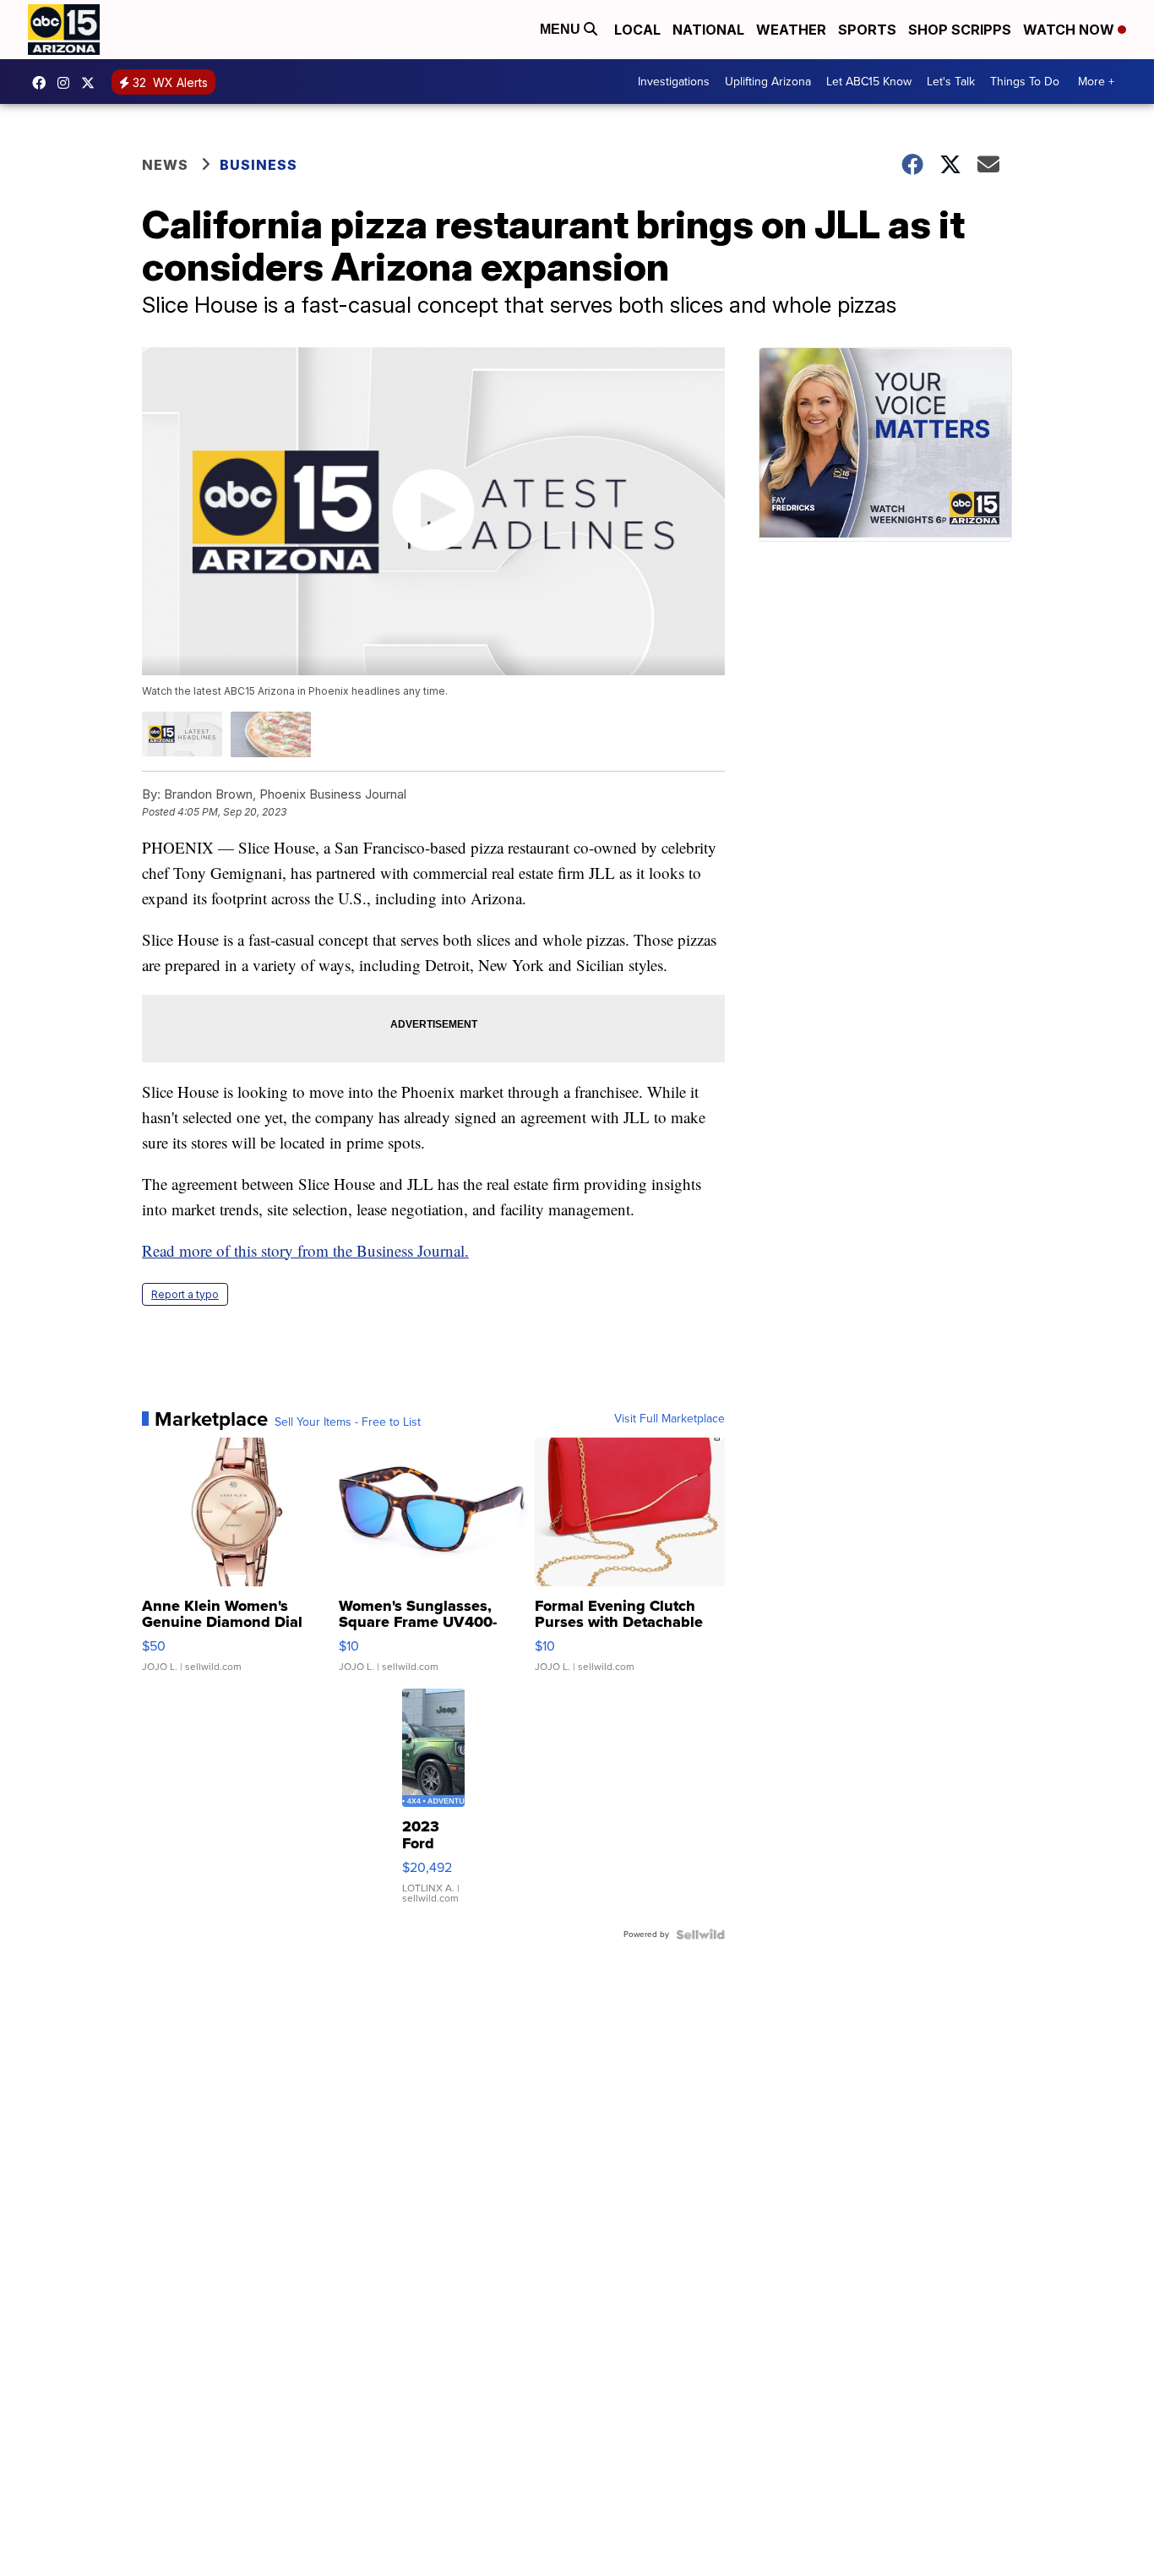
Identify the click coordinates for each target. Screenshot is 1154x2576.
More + (1096, 82)
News (165, 165)
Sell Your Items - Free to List (348, 1422)
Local (637, 30)
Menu (562, 29)
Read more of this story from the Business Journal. (305, 1250)
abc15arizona (68, 83)
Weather (791, 30)
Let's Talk (951, 82)
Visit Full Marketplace (670, 1419)
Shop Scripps (960, 30)
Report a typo (185, 1294)
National (708, 30)
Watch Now (1070, 30)
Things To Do (1025, 82)
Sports (867, 30)
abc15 (43, 83)
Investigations (674, 82)
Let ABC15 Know (869, 82)
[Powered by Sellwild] (700, 1935)
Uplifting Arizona (768, 82)
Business (260, 165)
